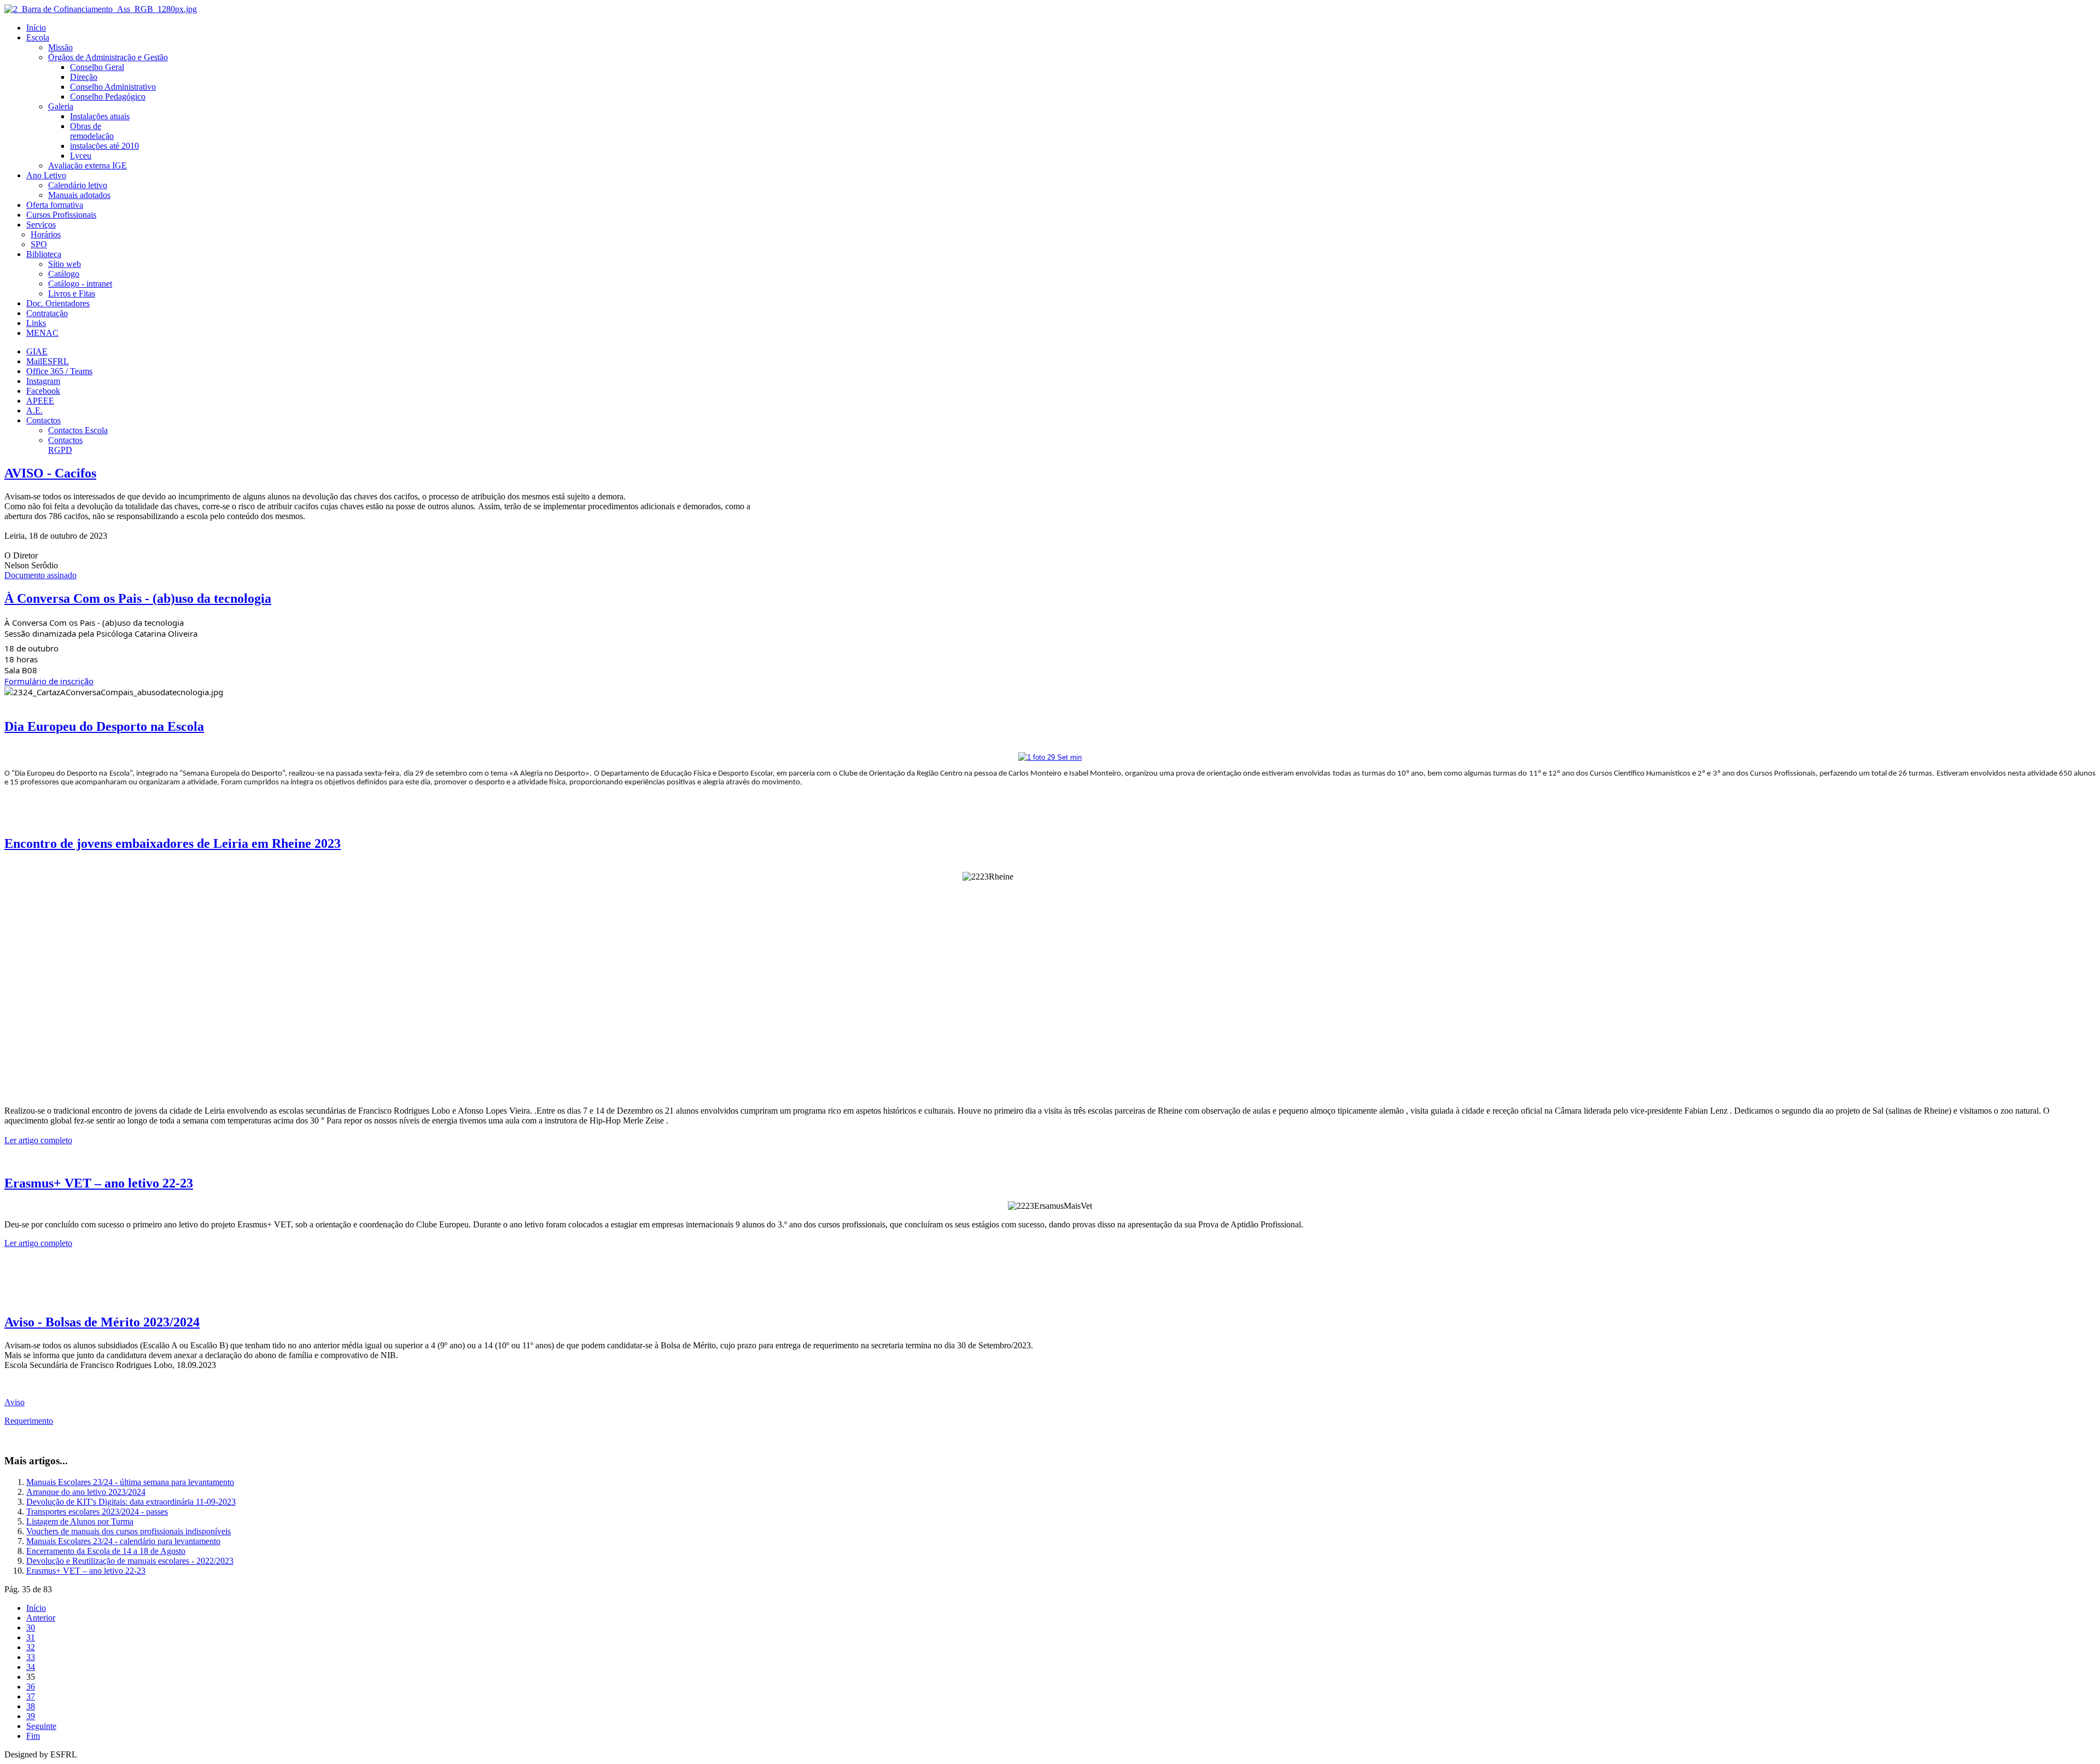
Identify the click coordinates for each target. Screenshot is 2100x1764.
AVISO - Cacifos (50, 473)
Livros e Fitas (72, 293)
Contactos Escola (78, 430)
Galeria (61, 106)
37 (31, 1696)
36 (31, 1687)
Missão (60, 47)
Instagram (43, 381)
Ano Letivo (46, 175)
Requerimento (29, 1421)
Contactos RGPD (65, 445)
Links (36, 323)
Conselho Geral (97, 67)
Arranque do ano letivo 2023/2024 (86, 1492)
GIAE (37, 351)
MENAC (42, 333)
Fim (33, 1736)
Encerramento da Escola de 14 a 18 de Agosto (106, 1551)
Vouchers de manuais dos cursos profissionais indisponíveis (129, 1531)
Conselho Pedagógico (108, 97)
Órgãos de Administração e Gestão (108, 57)
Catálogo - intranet (80, 284)
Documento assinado (40, 575)
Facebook (43, 391)
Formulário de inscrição (49, 681)
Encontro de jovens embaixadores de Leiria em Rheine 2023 (173, 843)
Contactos (43, 420)
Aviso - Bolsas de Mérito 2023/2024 (102, 1322)
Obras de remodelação (92, 131)
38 (31, 1706)
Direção (84, 77)
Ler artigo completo (38, 1140)
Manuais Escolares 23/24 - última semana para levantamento (130, 1482)
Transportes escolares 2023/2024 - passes (97, 1512)
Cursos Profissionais (61, 215)
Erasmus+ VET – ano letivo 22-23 (99, 1183)
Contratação (47, 313)
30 (31, 1628)
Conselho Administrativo (113, 87)
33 (31, 1657)
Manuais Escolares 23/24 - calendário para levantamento (123, 1541)
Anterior (41, 1618)
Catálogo (64, 274)
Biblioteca (44, 254)
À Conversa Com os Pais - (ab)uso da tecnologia (138, 598)
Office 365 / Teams (59, 371)
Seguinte (41, 1726)
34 (31, 1667)
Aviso (14, 1402)
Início (36, 28)
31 (31, 1637)
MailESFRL (48, 361)
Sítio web (65, 264)
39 (31, 1716)
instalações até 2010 (104, 146)
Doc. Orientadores (58, 303)
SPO (39, 244)
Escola (38, 37)
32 (31, 1647)
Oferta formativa (55, 205)
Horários (46, 234)
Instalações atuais (100, 116)
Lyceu (81, 156)
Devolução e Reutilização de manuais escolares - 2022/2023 (130, 1561)
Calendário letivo (78, 185)
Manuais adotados (79, 195)
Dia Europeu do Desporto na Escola (104, 726)
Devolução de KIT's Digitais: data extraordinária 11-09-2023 (131, 1502)
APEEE (40, 401)
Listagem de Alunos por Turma (80, 1521)
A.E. (34, 411)
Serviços (41, 225)
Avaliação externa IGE (87, 165)
